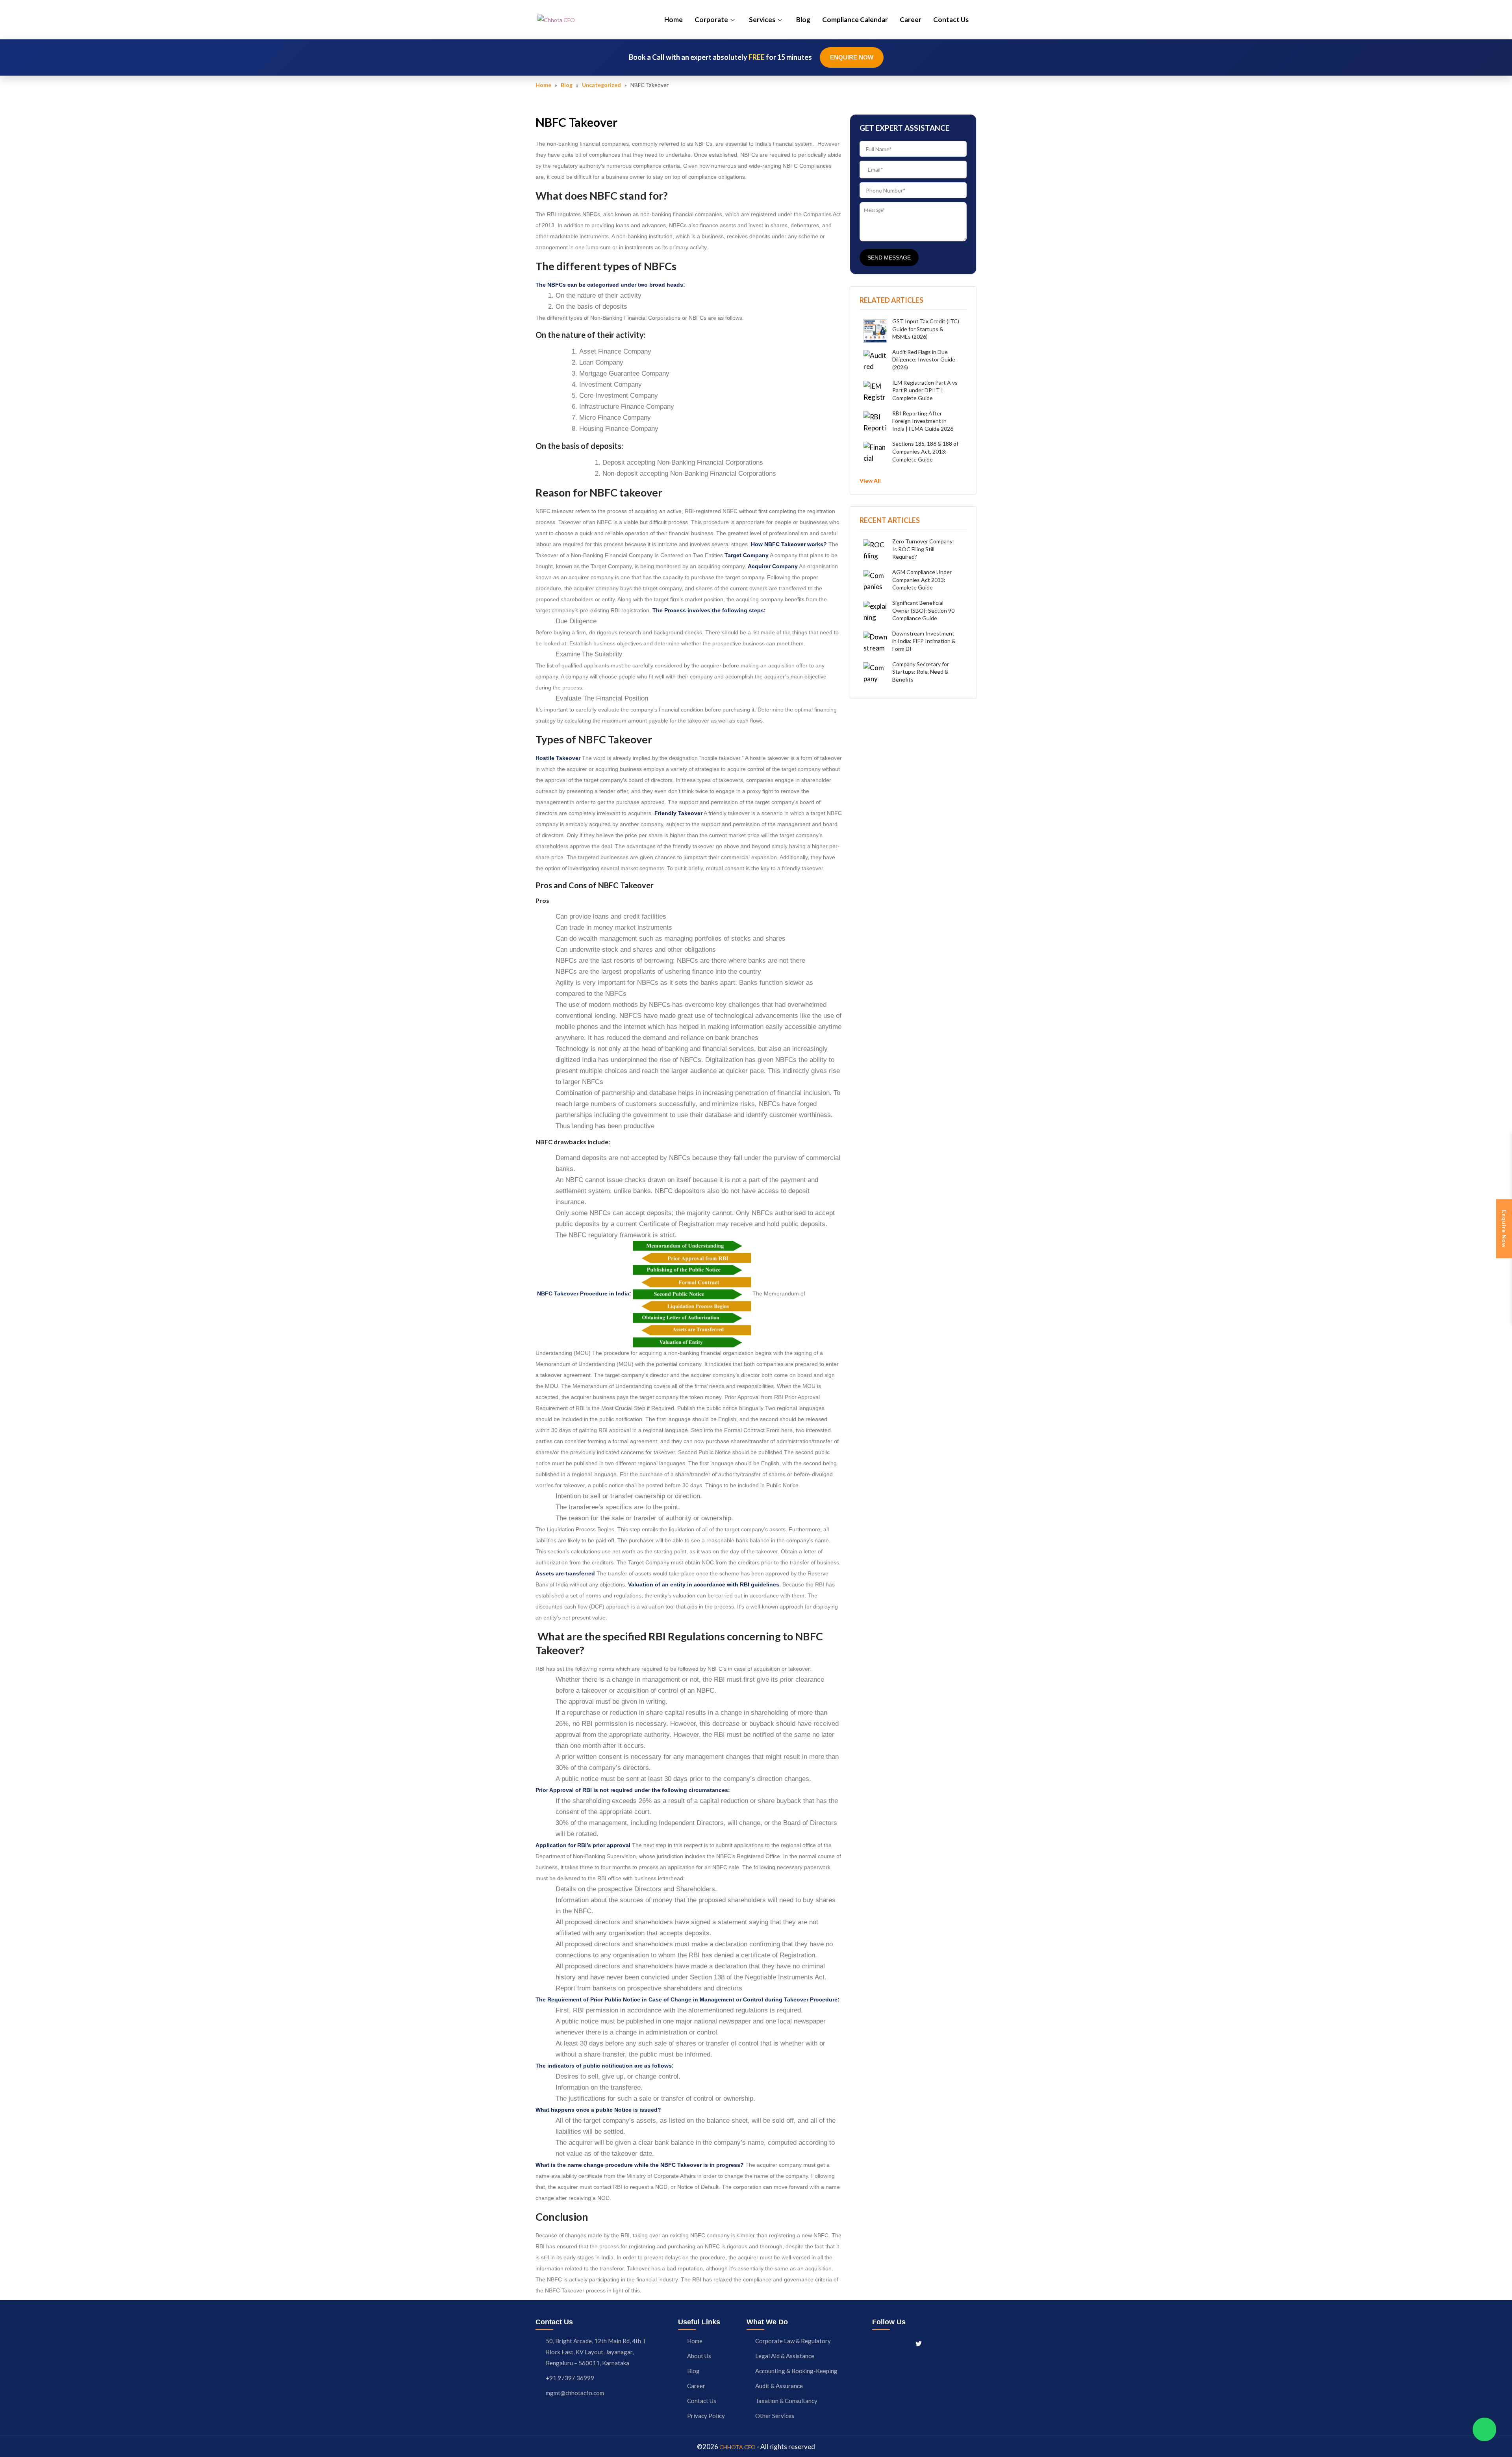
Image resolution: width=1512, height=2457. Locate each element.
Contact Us (951, 19)
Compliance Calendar (855, 19)
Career (911, 19)
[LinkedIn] (904, 2343)
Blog (803, 19)
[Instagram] (890, 2343)
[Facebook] (876, 2343)
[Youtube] (933, 2343)
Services (762, 19)
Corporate (711, 19)
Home (674, 19)
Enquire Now (852, 57)
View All (870, 481)
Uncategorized (601, 85)
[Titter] (919, 2343)
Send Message (889, 258)
